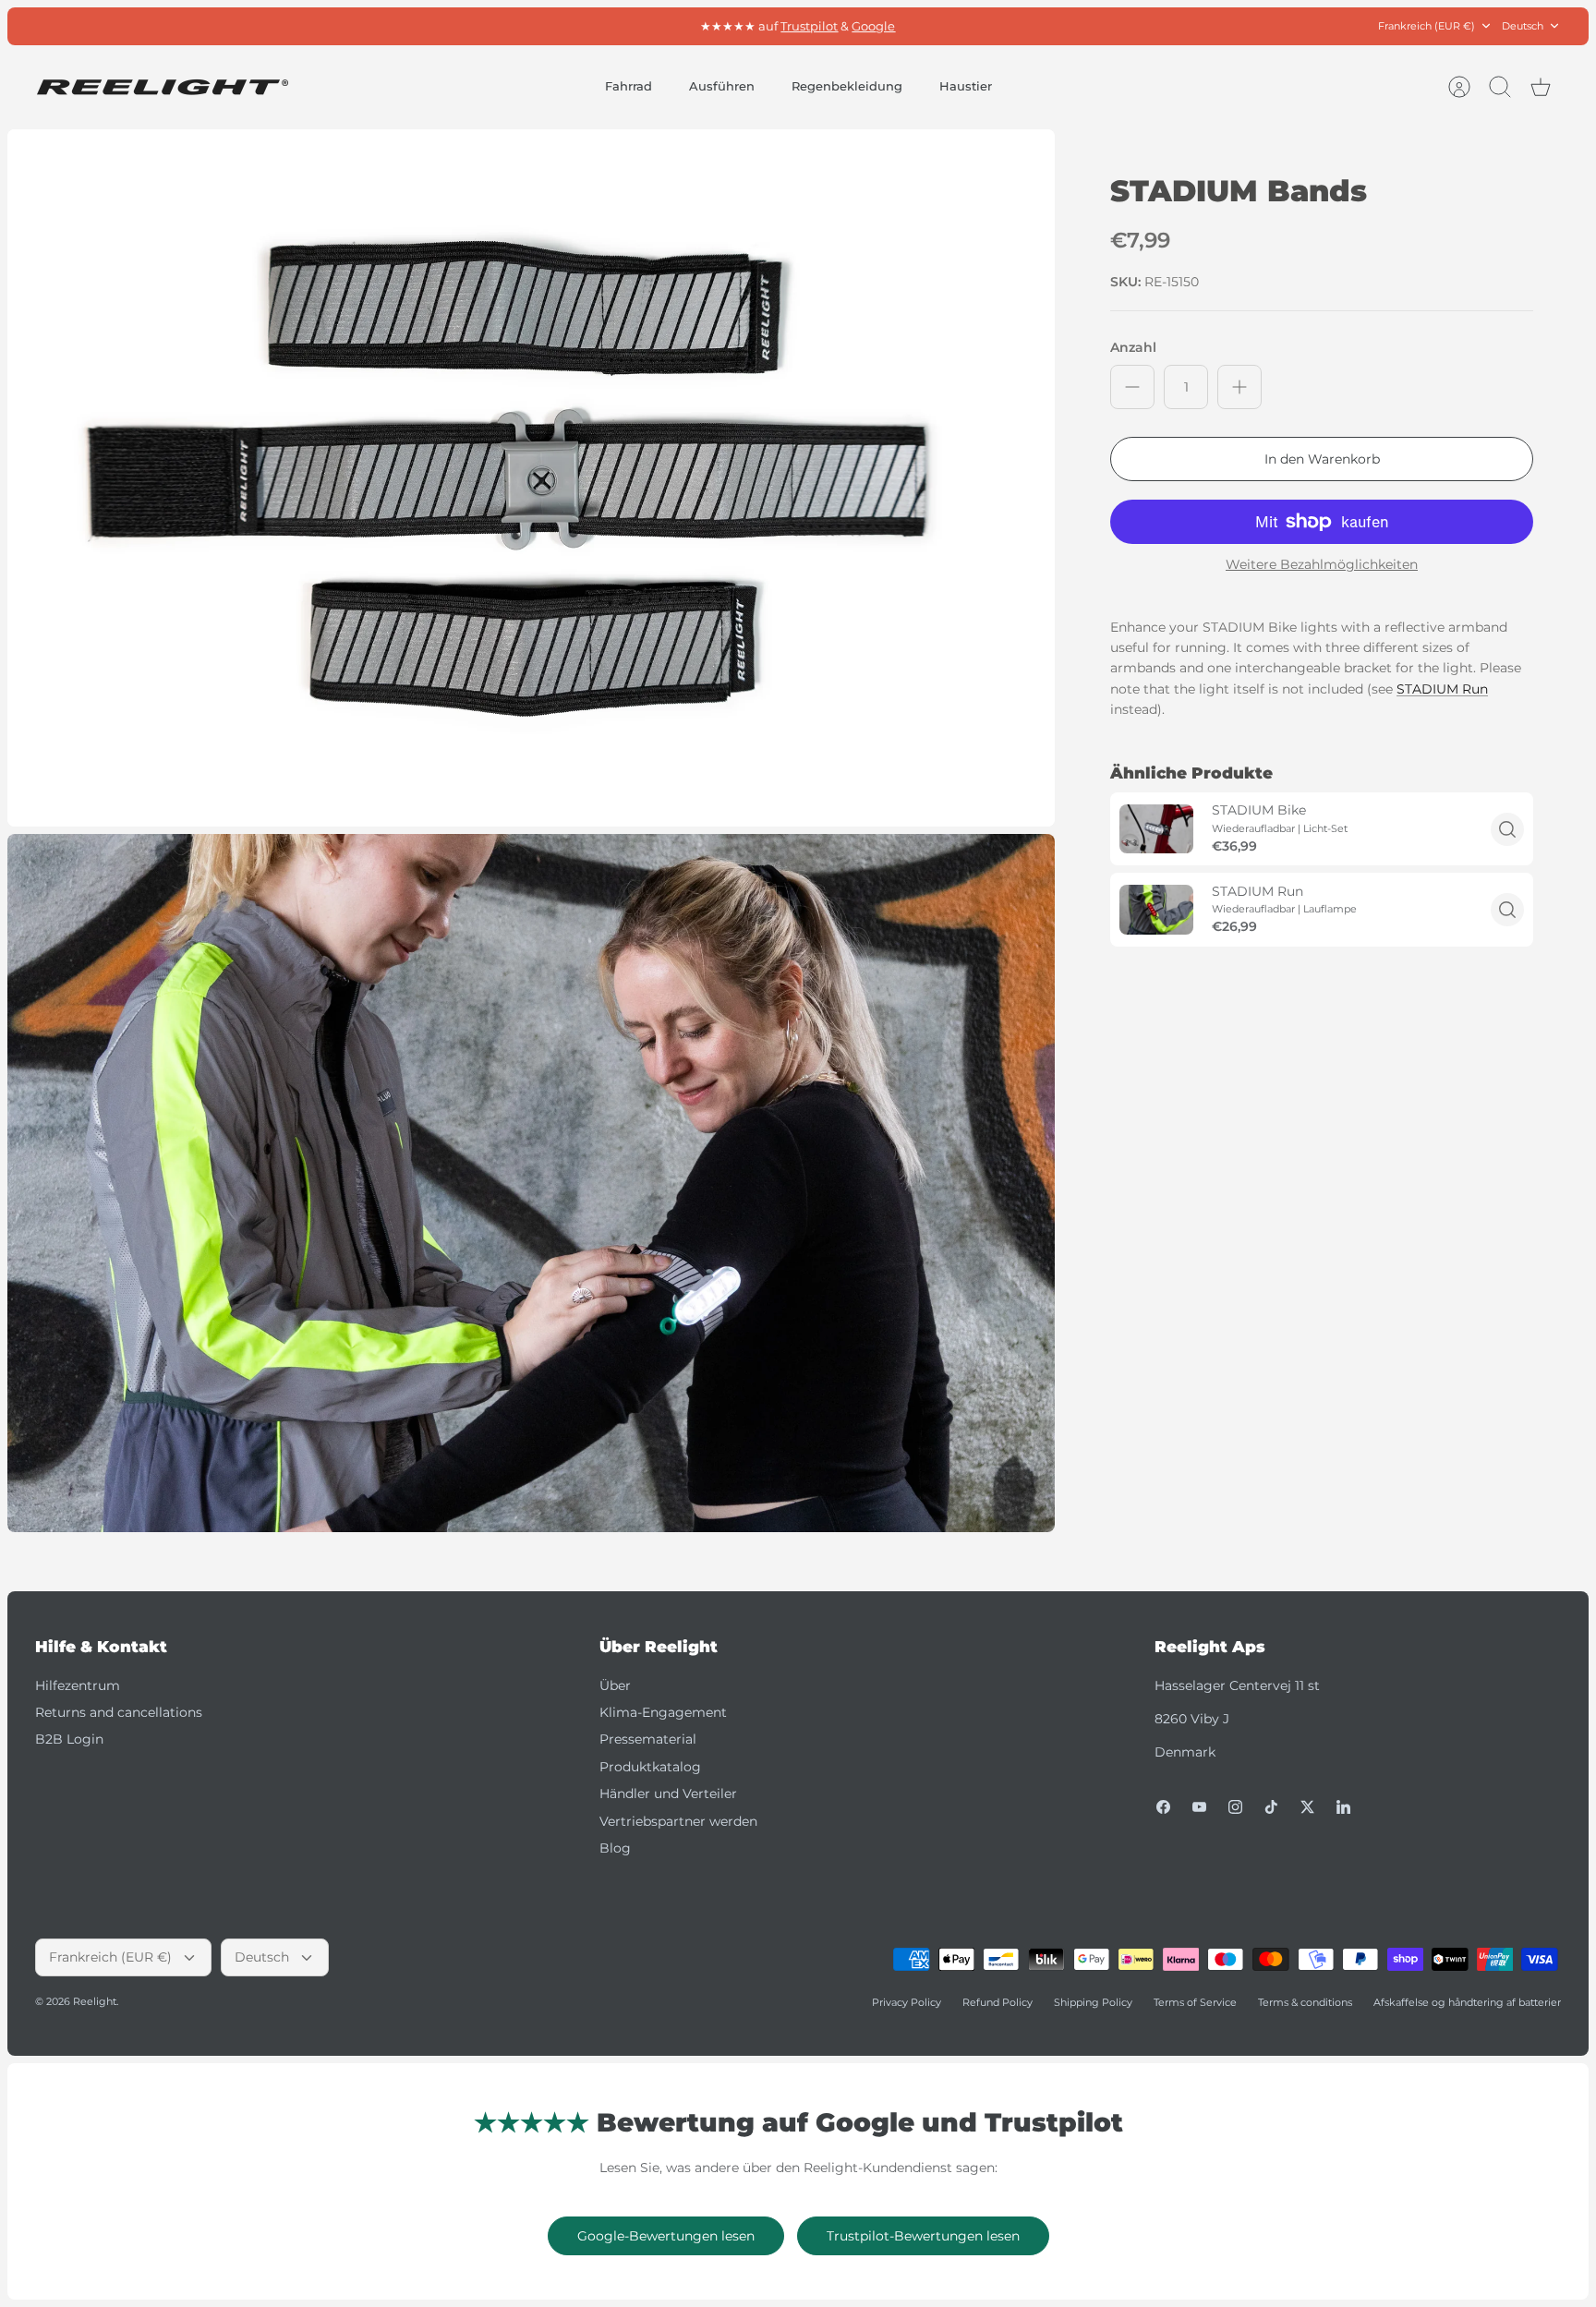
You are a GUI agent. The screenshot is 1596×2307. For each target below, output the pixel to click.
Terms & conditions (1305, 2002)
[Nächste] (1037, 26)
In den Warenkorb (1322, 459)
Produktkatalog (650, 1767)
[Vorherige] (559, 26)
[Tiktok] (1271, 1807)
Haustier (966, 86)
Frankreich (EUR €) (1427, 26)
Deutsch (1523, 26)
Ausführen (722, 86)
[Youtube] (1199, 1807)
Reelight (95, 2001)
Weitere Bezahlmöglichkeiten (1322, 565)
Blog (615, 1848)
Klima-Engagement (663, 1712)
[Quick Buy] (1507, 829)
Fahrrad (629, 86)
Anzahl (1133, 347)
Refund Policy (997, 2002)
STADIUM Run (1442, 689)
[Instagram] (1235, 1807)
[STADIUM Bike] (1156, 829)
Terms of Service (1195, 2002)
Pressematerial (648, 1739)
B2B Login (69, 1739)
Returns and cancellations (119, 1712)
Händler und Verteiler (668, 1794)
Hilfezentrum (78, 1685)
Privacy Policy (907, 2002)
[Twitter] (1307, 1807)
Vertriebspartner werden (678, 1821)
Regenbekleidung (847, 86)
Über (615, 1685)
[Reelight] (162, 87)
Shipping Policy (1093, 2002)
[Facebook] (1163, 1807)
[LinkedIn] (1343, 1807)
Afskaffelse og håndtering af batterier (1467, 2002)
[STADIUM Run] (1156, 909)
